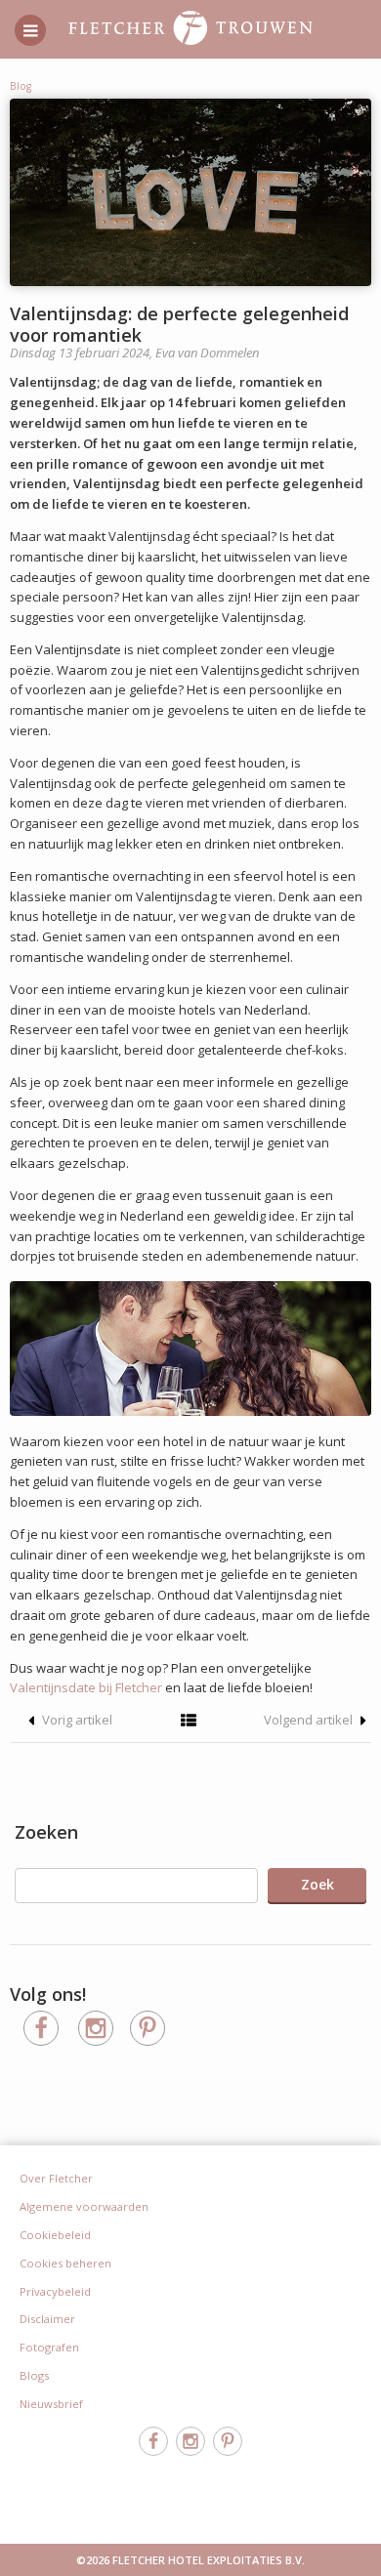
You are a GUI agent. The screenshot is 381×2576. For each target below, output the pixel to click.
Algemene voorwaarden (84, 2206)
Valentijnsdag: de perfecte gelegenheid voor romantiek (179, 324)
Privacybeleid (55, 2291)
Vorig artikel (76, 1720)
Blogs (34, 2375)
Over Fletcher (56, 2178)
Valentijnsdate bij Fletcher (87, 1687)
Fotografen (49, 2347)
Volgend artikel (310, 1720)
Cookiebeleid (55, 2235)
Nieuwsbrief (51, 2404)
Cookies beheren (65, 2263)
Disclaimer (47, 2319)
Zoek (317, 1884)
